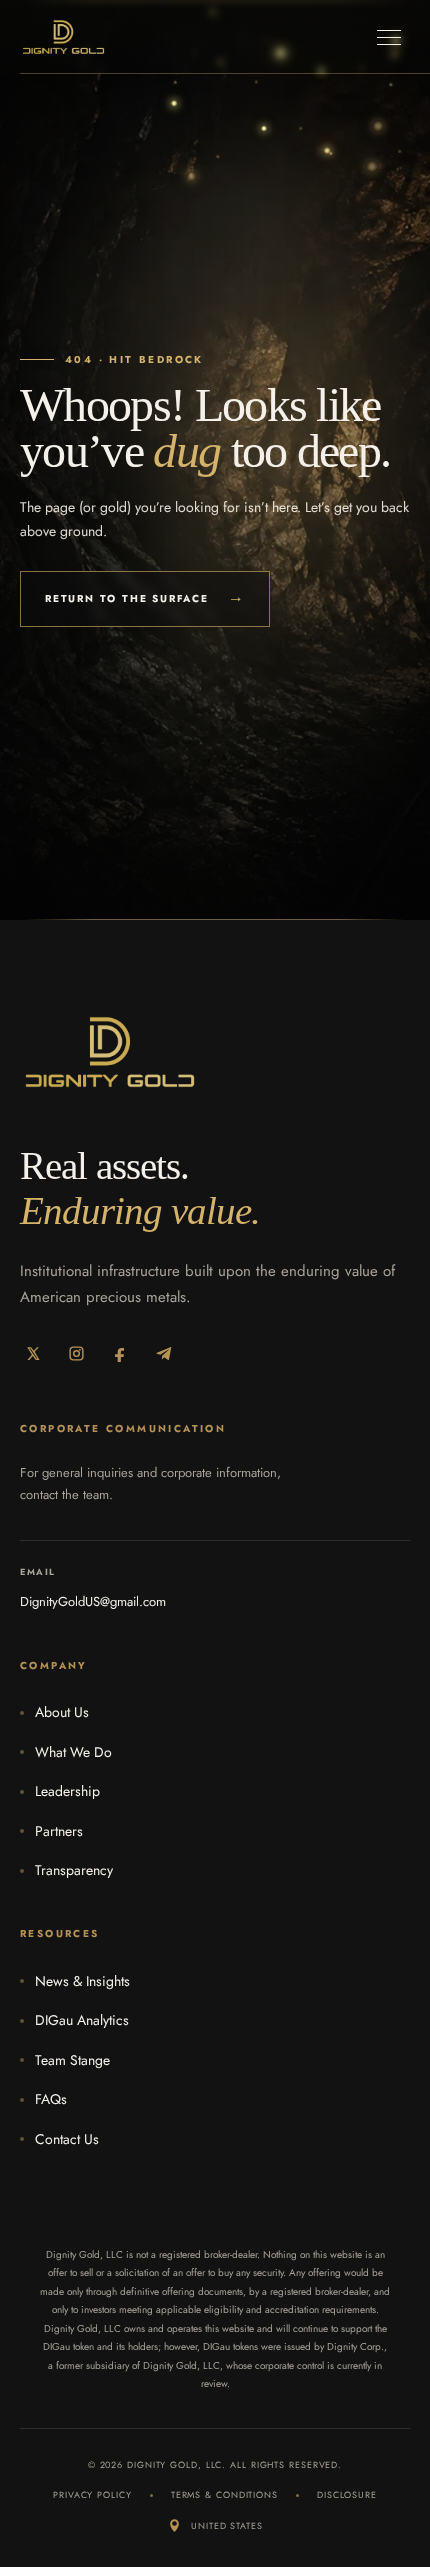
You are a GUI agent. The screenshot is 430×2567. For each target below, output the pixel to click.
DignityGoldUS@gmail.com (93, 1601)
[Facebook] (120, 1353)
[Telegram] (164, 1353)
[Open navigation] (389, 37)
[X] (32, 1353)
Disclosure (347, 2494)
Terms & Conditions (224, 2494)
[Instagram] (76, 1353)
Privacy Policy (92, 2494)
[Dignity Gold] (63, 37)
